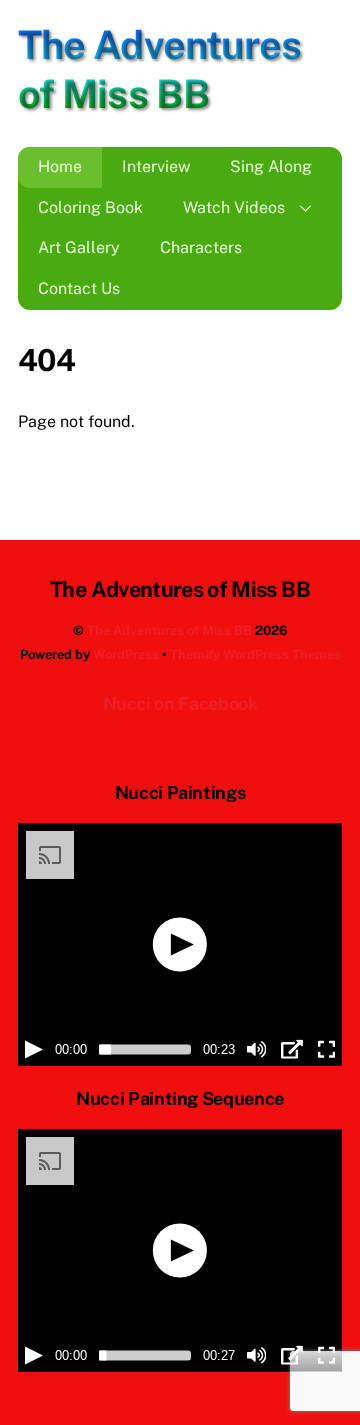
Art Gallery (79, 247)
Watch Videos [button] (234, 207)
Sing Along (271, 166)
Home (60, 166)
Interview (156, 166)
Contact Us (79, 288)
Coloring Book (90, 207)
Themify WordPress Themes (255, 654)
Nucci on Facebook (180, 703)
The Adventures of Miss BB (169, 630)
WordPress (126, 654)
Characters (201, 247)
